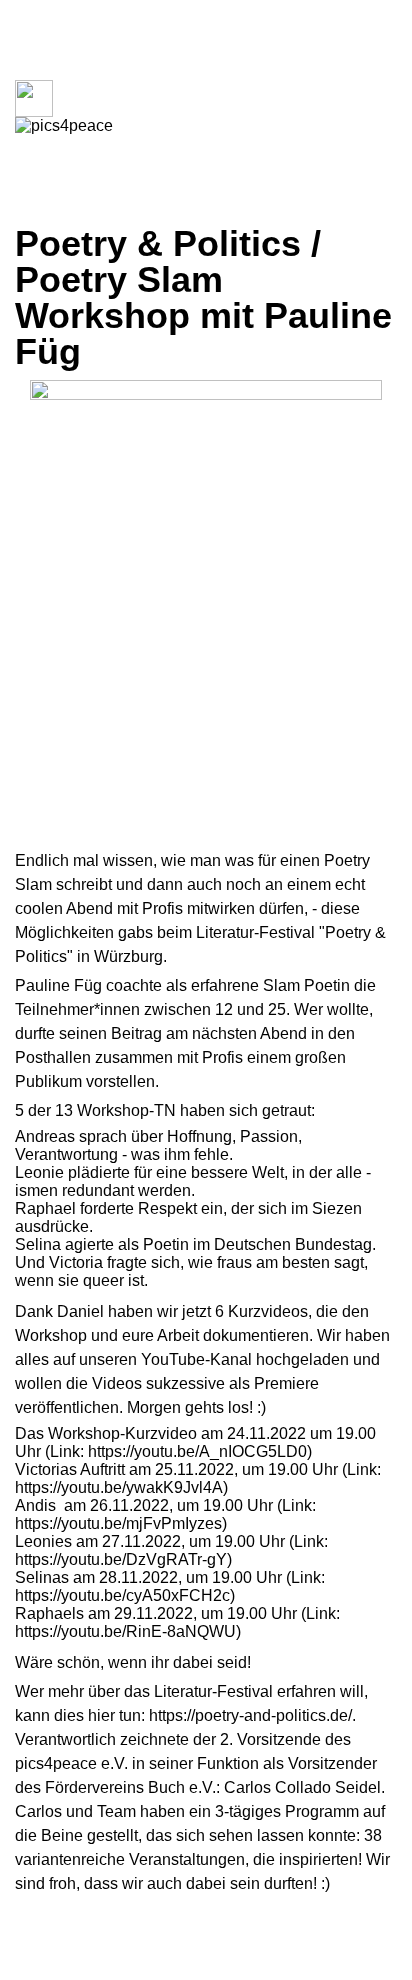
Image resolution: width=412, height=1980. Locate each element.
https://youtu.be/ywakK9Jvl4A (119, 1487)
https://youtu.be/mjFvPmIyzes (118, 1523)
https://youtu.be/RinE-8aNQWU (125, 1631)
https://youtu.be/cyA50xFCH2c (122, 1595)
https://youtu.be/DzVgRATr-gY (121, 1559)
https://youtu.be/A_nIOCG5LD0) (198, 1451)
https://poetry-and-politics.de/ (250, 1715)
